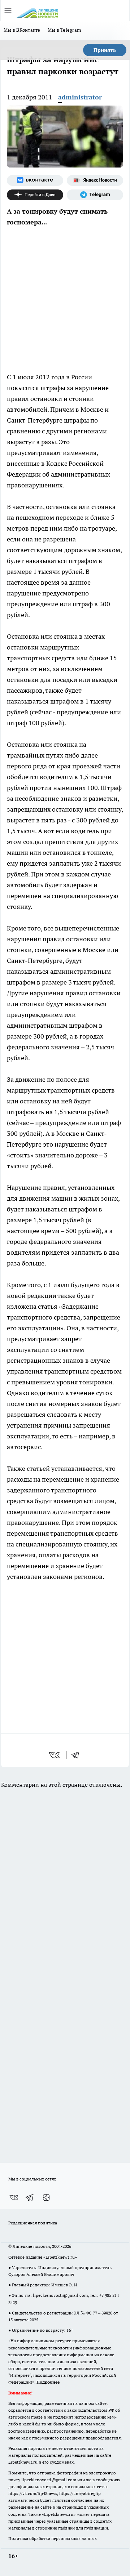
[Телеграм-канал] (95, 195)
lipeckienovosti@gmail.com (60, 2295)
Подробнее (48, 2382)
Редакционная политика (33, 2223)
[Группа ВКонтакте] (35, 180)
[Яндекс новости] (95, 180)
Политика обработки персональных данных (53, 2538)
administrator (80, 97)
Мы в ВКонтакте (22, 30)
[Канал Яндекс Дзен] (35, 195)
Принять (105, 50)
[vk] (55, 1755)
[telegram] (78, 1755)
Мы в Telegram (64, 30)
